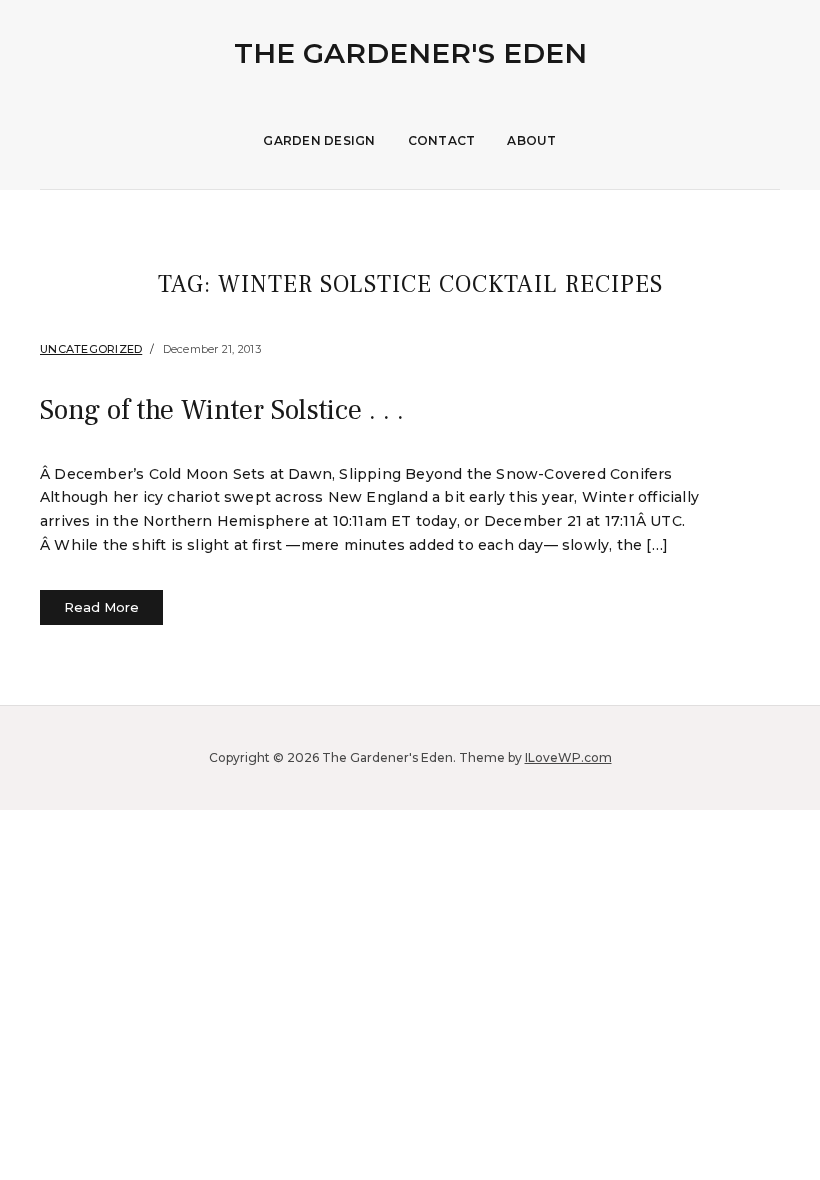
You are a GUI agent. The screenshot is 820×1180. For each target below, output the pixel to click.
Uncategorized (91, 349)
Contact (442, 140)
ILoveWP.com (568, 757)
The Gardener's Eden (410, 53)
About (531, 140)
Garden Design (319, 140)
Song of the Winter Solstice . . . (222, 410)
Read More (101, 607)
